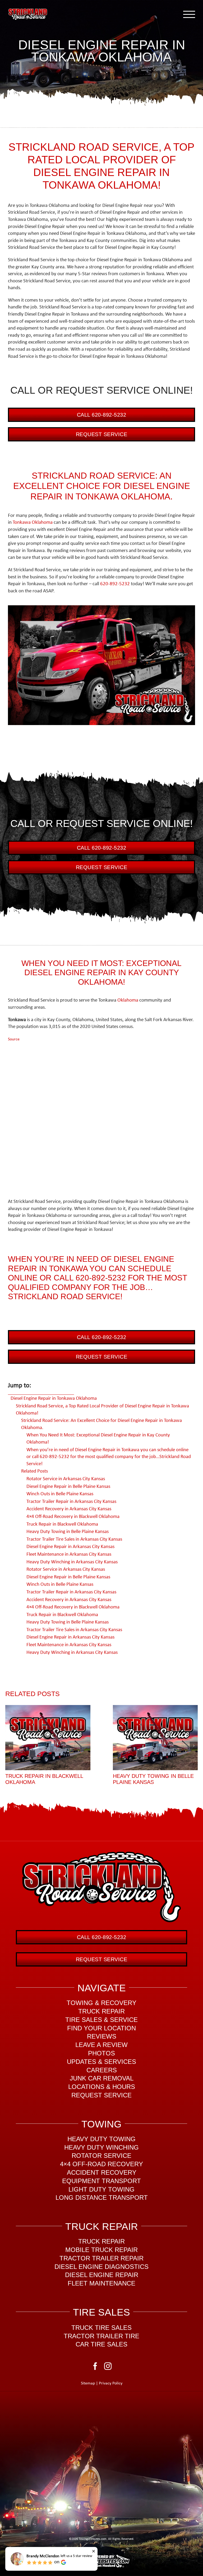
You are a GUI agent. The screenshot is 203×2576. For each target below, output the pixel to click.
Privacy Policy (111, 2383)
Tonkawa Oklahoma (33, 523)
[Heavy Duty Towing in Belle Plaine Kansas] (155, 1737)
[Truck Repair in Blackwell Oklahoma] (48, 1737)
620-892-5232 (115, 584)
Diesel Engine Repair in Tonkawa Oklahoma (54, 1399)
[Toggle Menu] (189, 14)
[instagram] (108, 2366)
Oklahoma (128, 1000)
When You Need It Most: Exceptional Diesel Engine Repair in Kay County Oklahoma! (98, 1439)
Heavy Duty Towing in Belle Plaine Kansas (153, 1779)
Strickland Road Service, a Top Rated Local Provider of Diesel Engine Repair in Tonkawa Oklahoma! (102, 1410)
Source (14, 1039)
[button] (9, 1746)
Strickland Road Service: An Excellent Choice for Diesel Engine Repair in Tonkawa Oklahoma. (101, 1424)
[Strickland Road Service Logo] (101, 1854)
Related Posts (34, 1471)
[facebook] (95, 2366)
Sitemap (88, 2383)
